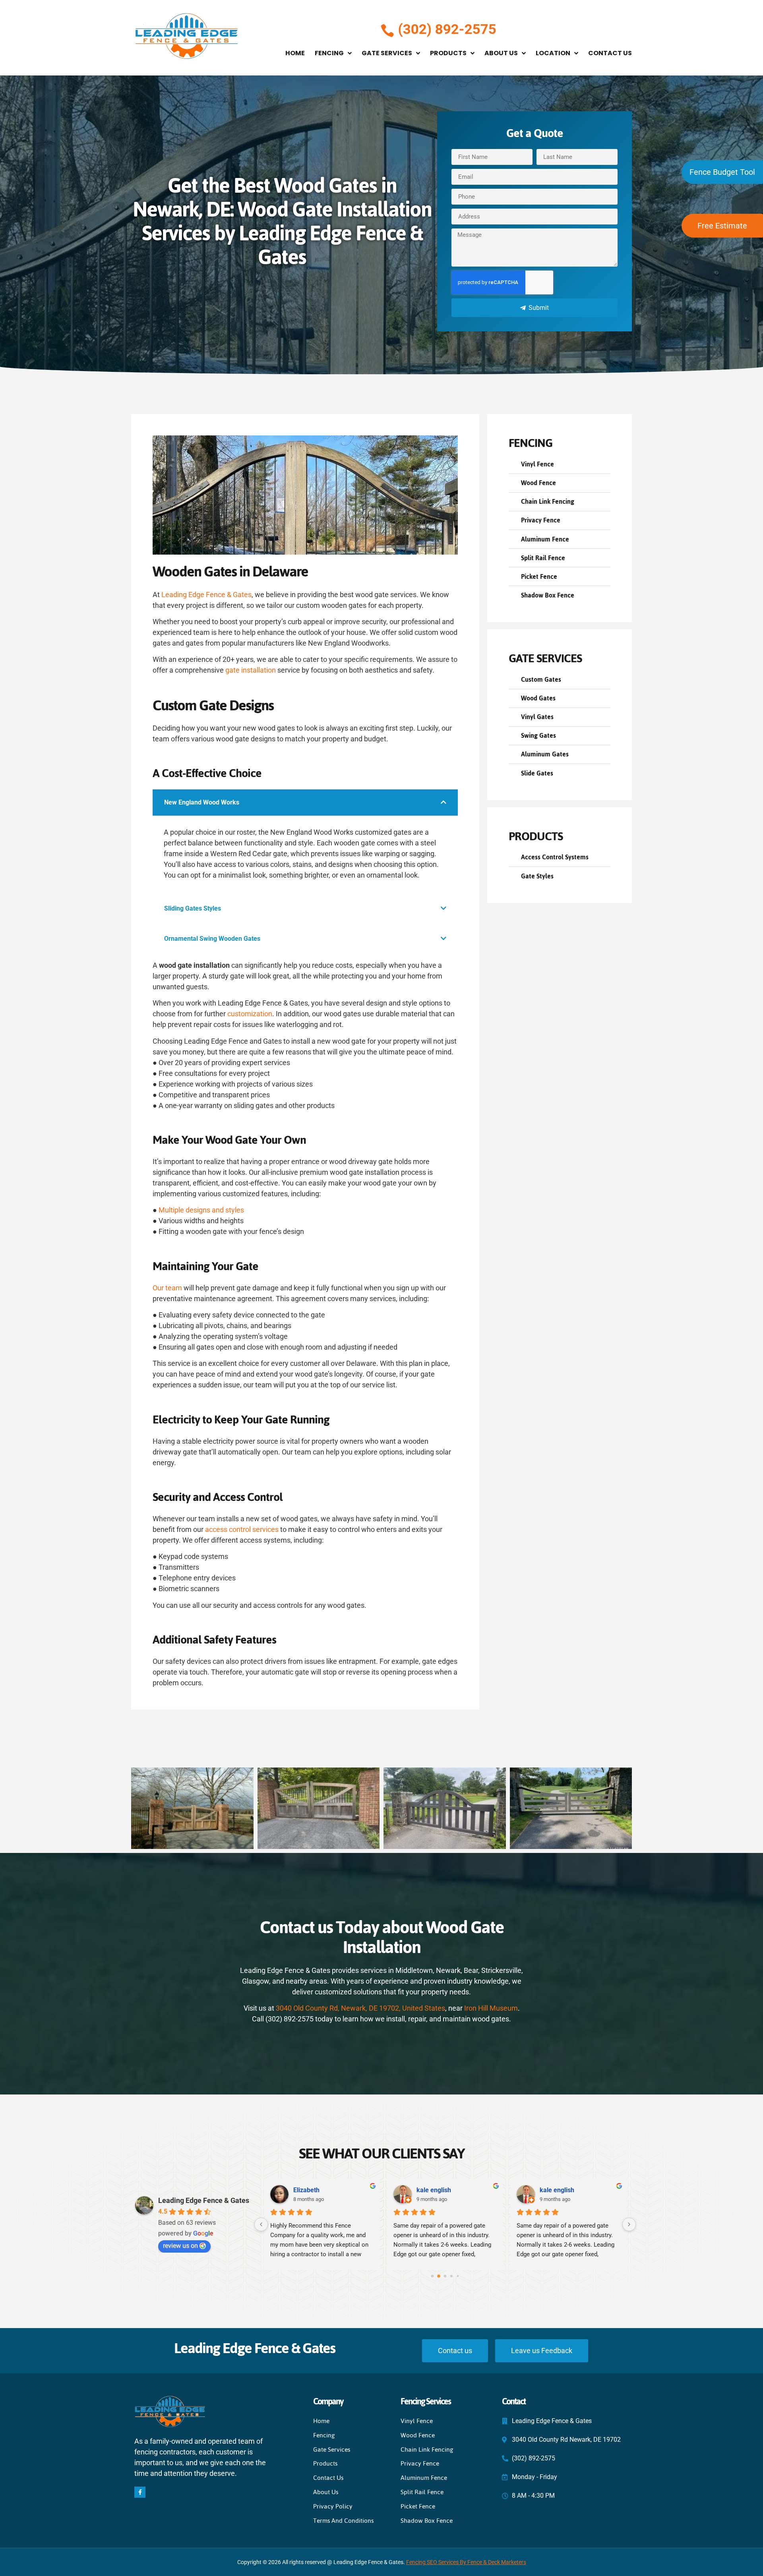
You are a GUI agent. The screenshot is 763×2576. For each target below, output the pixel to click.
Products (448, 53)
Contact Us (610, 53)
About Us (501, 53)
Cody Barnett (558, 2190)
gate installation (251, 670)
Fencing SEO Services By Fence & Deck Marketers (466, 2562)
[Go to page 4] (458, 2276)
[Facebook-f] (140, 2492)
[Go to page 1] (439, 2276)
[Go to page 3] (452, 2276)
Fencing (329, 53)
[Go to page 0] (432, 2276)
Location (553, 53)
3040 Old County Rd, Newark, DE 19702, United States (360, 2008)
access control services (242, 1529)
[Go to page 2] (445, 2276)
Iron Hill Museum (490, 2008)
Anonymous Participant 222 (333, 2190)
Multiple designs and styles (201, 1210)
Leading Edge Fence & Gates (206, 595)
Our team (167, 1288)
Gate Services (387, 53)
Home (295, 53)
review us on (180, 2246)
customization (250, 1014)
